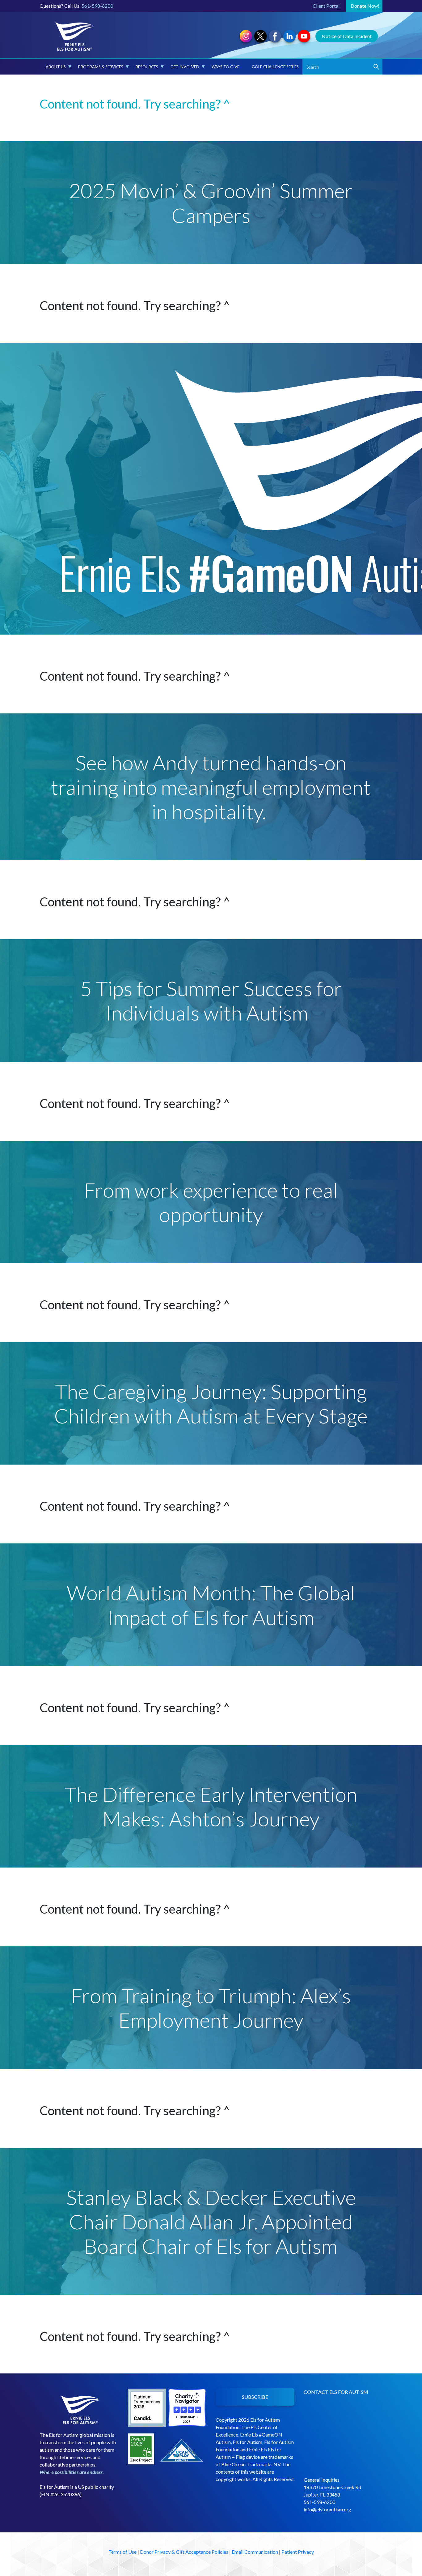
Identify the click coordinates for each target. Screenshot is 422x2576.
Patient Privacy (298, 2552)
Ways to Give (226, 67)
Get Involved (185, 67)
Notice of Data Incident (347, 36)
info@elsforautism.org (327, 2509)
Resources (147, 67)
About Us (56, 67)
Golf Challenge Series (275, 67)
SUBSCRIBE (255, 2397)
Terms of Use (122, 2552)
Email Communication (255, 2552)
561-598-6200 (97, 6)
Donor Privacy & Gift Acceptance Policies (184, 2552)
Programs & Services (101, 67)
